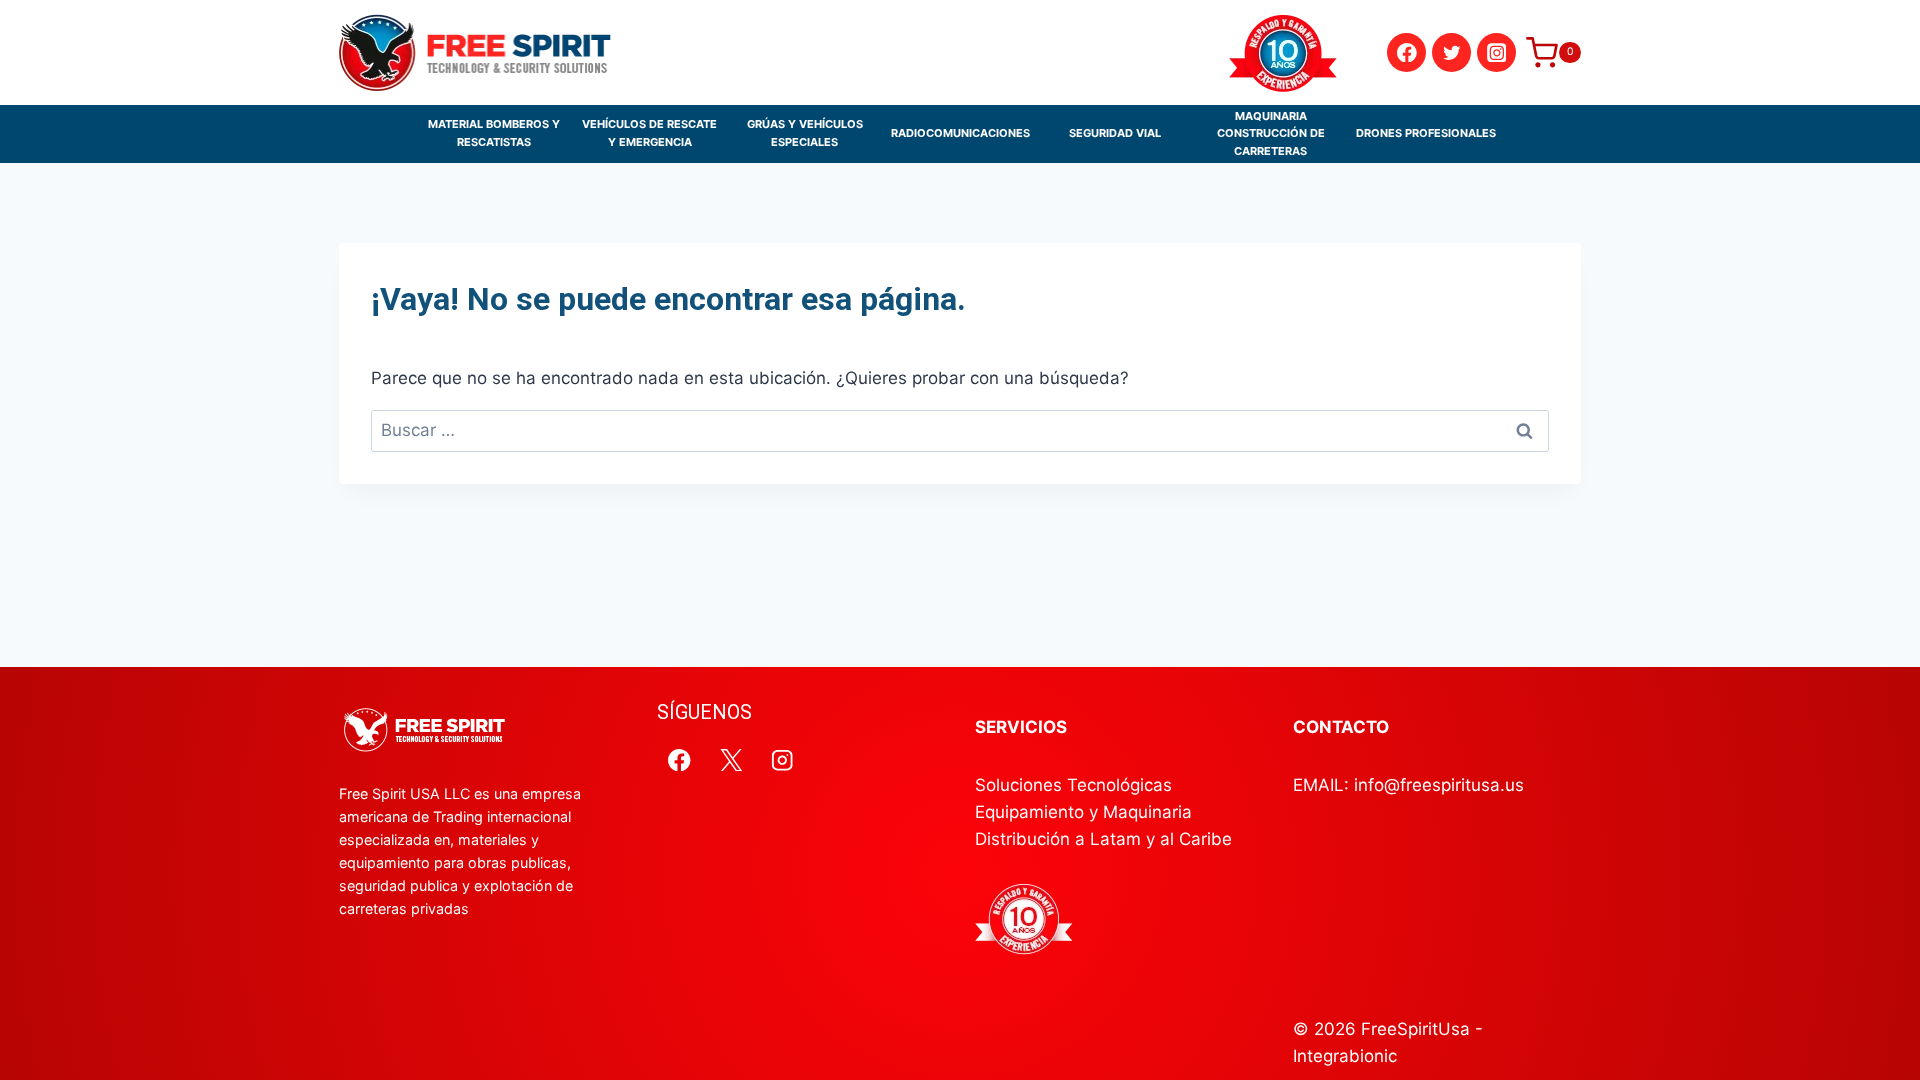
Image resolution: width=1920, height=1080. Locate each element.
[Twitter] (1451, 52)
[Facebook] (1406, 52)
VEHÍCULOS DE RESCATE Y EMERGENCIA (649, 133)
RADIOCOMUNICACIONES (960, 133)
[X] (731, 759)
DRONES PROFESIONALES (1426, 133)
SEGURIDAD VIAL (1115, 133)
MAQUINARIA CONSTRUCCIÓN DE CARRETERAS (1271, 133)
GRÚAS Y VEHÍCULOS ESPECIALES (805, 133)
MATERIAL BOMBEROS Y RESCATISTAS (494, 133)
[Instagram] (1496, 52)
